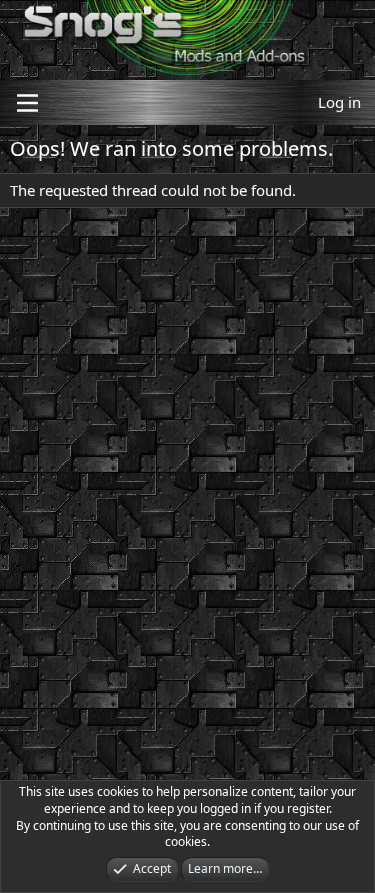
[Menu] (27, 103)
